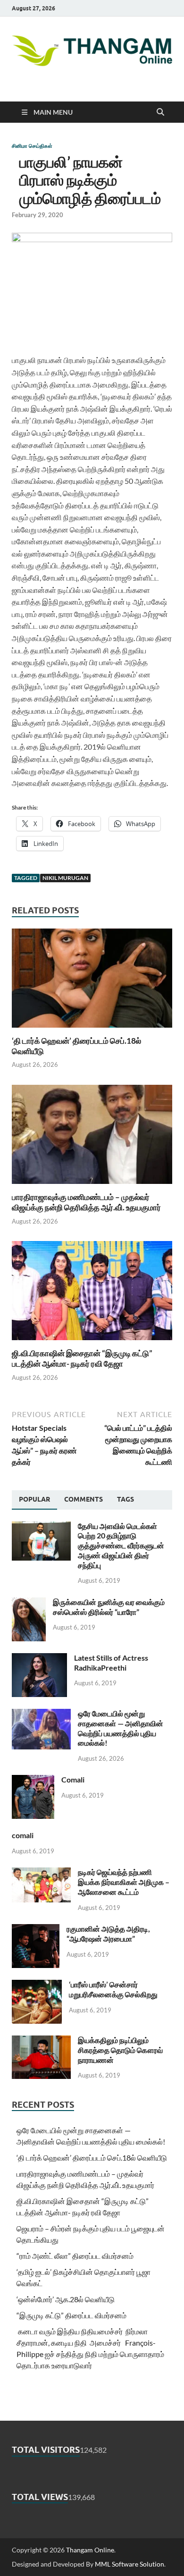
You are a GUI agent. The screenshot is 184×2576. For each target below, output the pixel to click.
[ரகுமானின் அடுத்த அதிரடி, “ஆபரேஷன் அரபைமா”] (36, 1930)
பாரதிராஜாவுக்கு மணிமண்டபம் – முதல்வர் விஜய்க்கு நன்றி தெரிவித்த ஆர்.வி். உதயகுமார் (86, 1202)
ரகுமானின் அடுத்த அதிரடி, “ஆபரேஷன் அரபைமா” (108, 1934)
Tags (125, 1499)
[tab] (34, 1500)
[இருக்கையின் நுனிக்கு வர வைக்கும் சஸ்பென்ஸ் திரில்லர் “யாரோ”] (29, 1603)
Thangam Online (90, 2550)
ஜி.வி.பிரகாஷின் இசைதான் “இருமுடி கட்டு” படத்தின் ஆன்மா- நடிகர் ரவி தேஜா (82, 1358)
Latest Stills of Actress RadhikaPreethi (111, 1663)
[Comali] (33, 1780)
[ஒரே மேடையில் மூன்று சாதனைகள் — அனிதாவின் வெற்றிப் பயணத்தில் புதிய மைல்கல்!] (41, 1714)
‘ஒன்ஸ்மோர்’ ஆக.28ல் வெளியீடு (66, 2299)
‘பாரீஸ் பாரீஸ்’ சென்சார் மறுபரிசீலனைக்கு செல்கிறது (113, 1989)
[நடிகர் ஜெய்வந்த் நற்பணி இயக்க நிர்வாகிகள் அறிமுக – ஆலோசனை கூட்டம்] (41, 1873)
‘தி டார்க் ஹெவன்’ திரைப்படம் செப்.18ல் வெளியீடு (92, 2158)
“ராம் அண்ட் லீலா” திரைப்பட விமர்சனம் (75, 2256)
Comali (73, 1779)
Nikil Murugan (65, 878)
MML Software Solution (130, 2564)
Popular (34, 1499)
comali (23, 1835)
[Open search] (160, 112)
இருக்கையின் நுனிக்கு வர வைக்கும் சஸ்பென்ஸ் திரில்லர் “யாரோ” (109, 1607)
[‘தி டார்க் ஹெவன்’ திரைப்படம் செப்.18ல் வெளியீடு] (92, 981)
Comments (84, 1499)
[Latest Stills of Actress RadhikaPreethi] (39, 1659)
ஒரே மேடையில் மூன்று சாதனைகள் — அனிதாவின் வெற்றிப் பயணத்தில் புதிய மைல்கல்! (121, 1728)
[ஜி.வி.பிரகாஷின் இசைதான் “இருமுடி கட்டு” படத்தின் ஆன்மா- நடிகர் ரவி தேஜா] (92, 1294)
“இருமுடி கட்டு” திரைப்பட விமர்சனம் (71, 2315)
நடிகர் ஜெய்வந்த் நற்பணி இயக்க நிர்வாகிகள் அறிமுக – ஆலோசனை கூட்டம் (124, 1882)
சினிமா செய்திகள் (32, 146)
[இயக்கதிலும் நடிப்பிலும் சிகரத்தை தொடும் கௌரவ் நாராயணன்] (41, 2041)
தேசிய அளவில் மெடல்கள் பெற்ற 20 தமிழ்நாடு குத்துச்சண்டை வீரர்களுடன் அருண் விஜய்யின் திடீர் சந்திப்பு (121, 1546)
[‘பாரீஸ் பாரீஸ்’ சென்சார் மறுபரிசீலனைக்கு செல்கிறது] (37, 1985)
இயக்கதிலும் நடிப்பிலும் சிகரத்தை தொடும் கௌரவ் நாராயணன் (120, 2050)
